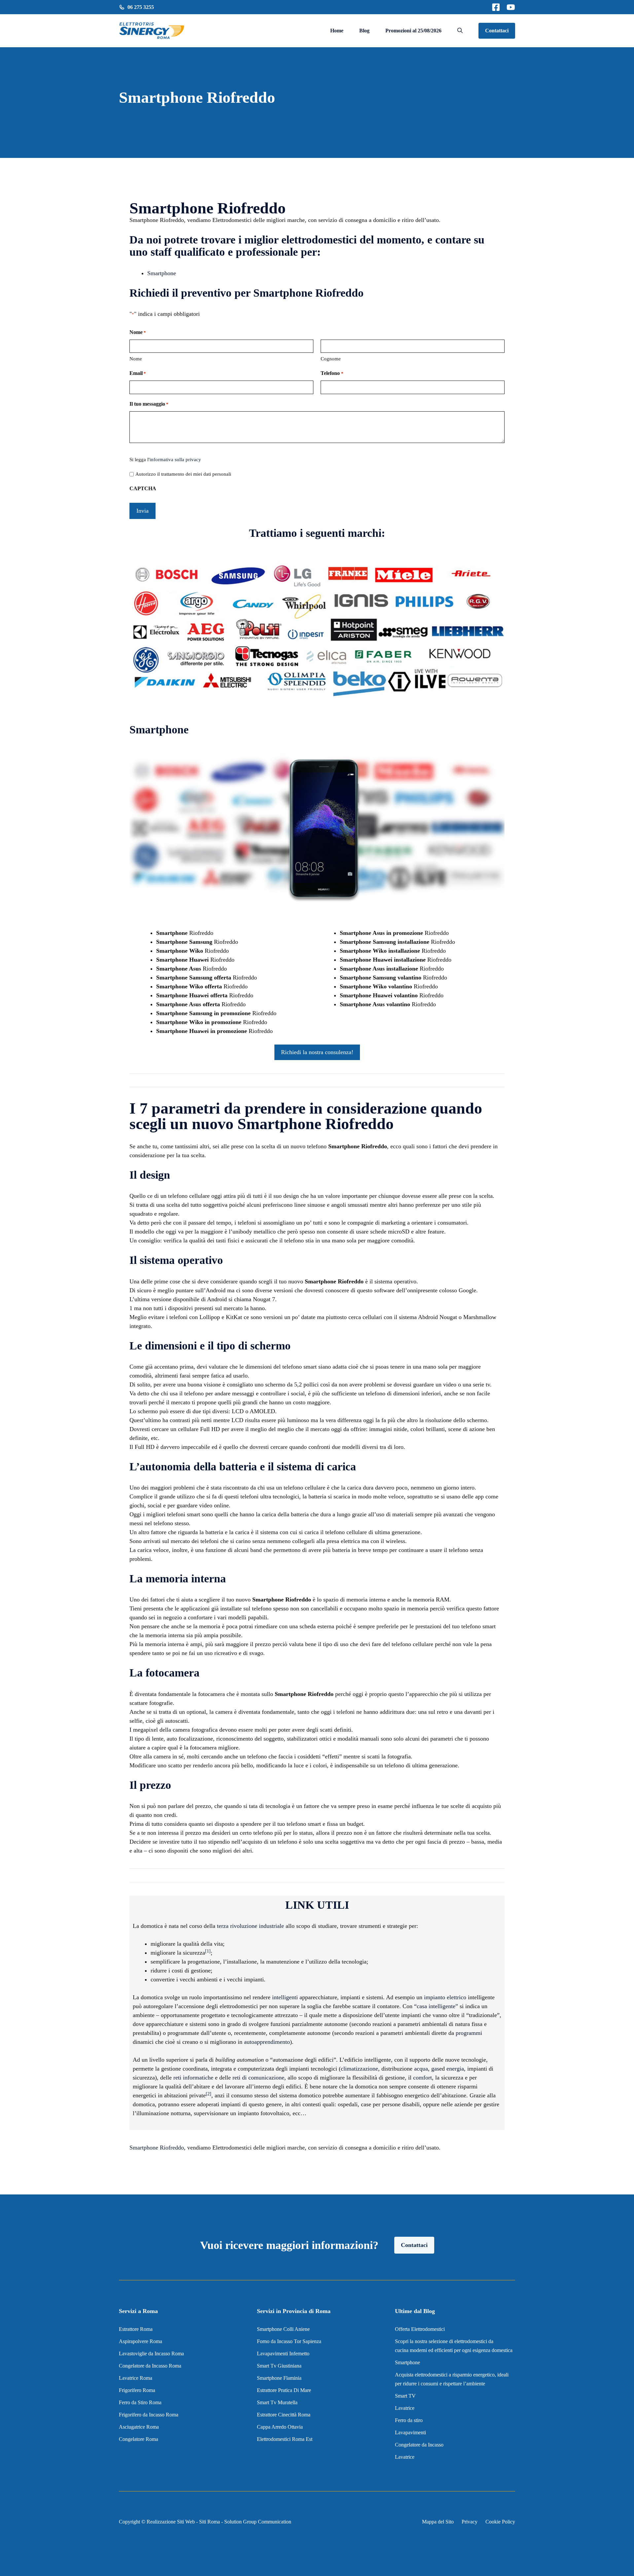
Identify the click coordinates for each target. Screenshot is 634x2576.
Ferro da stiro (409, 2420)
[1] (208, 1951)
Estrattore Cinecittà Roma (284, 2415)
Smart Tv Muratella (277, 2402)
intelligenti (285, 1997)
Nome (136, 359)
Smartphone (162, 273)
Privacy (470, 2522)
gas (435, 2069)
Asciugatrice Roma (139, 2427)
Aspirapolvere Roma (141, 2341)
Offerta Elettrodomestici (420, 2329)
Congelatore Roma (139, 2439)
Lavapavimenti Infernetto (283, 2354)
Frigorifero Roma (137, 2390)
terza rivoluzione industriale (250, 1926)
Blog (364, 31)
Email (138, 373)
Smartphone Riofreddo (157, 2148)
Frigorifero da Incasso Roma (149, 2415)
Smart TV (405, 2396)
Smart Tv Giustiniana (279, 2366)
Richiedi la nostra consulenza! (317, 1052)
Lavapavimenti (410, 2432)
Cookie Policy (500, 2522)
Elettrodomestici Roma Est (285, 2439)
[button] (460, 31)
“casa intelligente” (436, 2006)
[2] (209, 2094)
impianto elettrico (445, 1997)
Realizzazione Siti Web (171, 2522)
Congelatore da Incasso (419, 2445)
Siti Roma (210, 2522)
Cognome (331, 359)
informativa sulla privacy (175, 460)
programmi (469, 2033)
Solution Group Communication (258, 2522)
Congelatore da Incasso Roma (150, 2366)
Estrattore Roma (136, 2329)
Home (337, 31)
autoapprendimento (267, 2042)
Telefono (332, 373)
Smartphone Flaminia (279, 2378)
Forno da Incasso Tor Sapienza (289, 2341)
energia (455, 2069)
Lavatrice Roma (136, 2378)
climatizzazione (359, 2069)
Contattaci (497, 31)
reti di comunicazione (258, 2078)
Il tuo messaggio (149, 404)
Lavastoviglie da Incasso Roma (151, 2354)
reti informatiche (193, 2078)
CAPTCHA (143, 488)
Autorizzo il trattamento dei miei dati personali (183, 474)
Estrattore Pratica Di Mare (284, 2390)
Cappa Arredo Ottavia (280, 2427)
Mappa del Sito (438, 2522)
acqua (421, 2069)
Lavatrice (405, 2408)
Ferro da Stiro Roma (140, 2402)
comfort (423, 2078)
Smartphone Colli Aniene (283, 2329)
